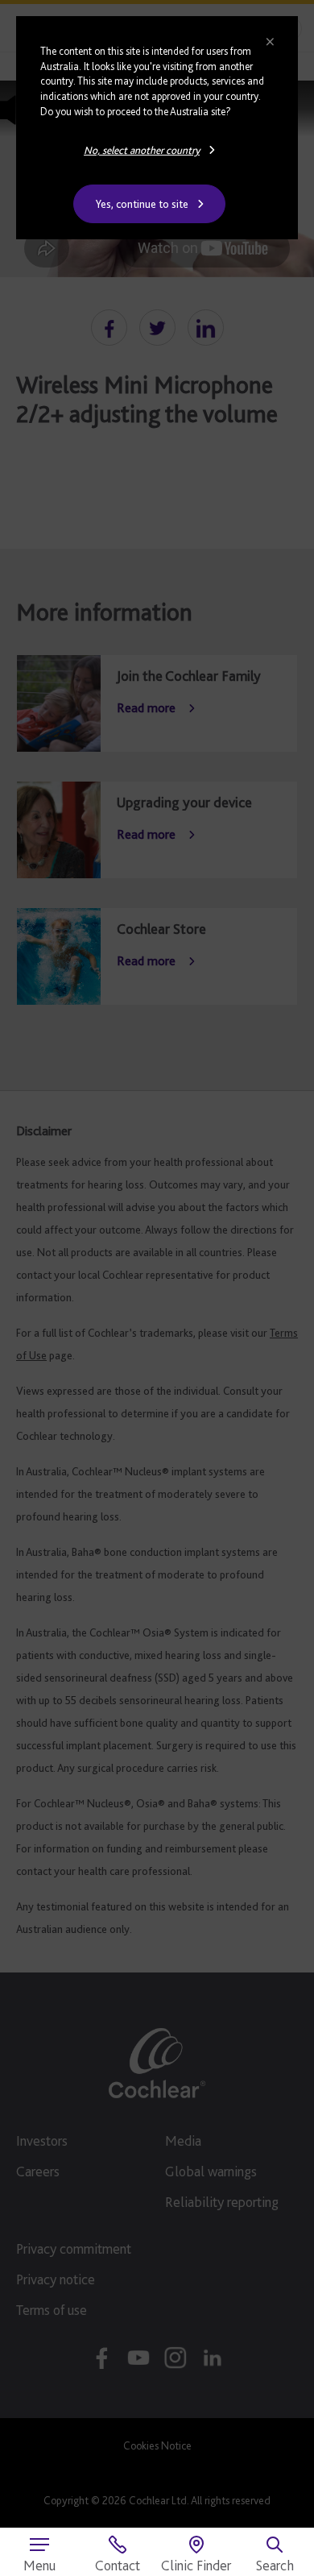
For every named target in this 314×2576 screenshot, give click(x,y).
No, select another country (142, 150)
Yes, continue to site (142, 204)
